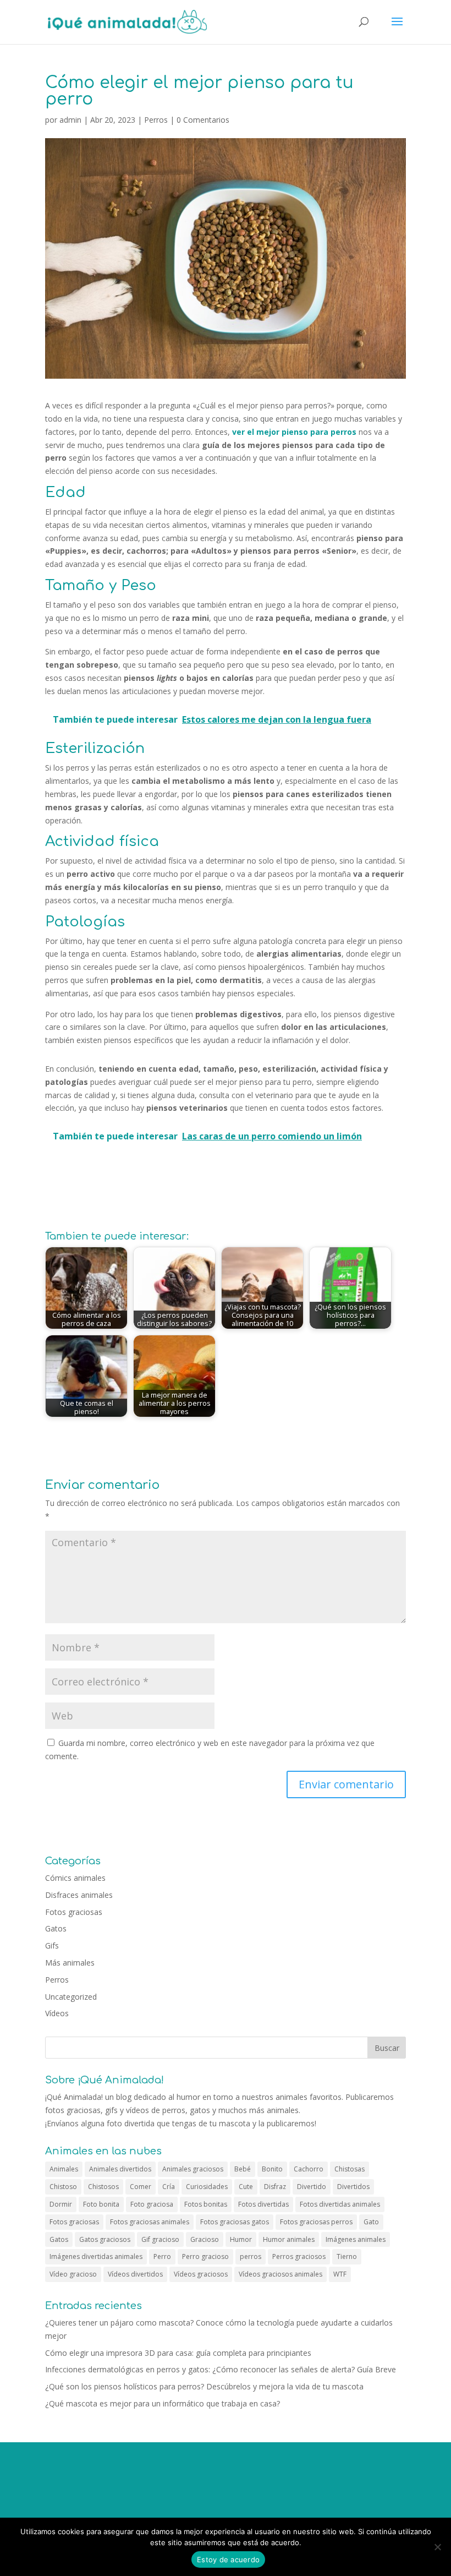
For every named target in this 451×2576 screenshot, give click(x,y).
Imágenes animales (356, 2239)
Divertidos (353, 2187)
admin (70, 120)
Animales (64, 2169)
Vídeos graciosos (201, 2274)
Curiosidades (207, 2187)
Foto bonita (101, 2204)
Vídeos (57, 2013)
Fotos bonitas (206, 2204)
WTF (340, 2274)
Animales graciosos (193, 2169)
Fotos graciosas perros (316, 2222)
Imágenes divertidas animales (96, 2256)
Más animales (70, 1963)
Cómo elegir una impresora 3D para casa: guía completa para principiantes (178, 2353)
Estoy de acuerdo (228, 2559)
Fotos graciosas (74, 1912)
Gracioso (205, 2239)
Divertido (312, 2187)
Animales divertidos (120, 2169)
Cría (169, 2187)
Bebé (243, 2169)
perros (251, 2256)
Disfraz (275, 2187)
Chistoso (63, 2187)
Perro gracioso (205, 2256)
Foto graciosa (152, 2204)
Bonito (272, 2169)
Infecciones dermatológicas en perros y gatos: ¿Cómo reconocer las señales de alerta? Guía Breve (221, 2369)
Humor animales (289, 2239)
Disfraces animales (79, 1895)
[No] (437, 2547)
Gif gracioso (160, 2239)
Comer (141, 2187)
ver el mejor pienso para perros (294, 432)
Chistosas (350, 2169)
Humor (241, 2239)
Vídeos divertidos (135, 2274)
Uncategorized (71, 1997)
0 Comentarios (203, 120)
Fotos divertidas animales (340, 2204)
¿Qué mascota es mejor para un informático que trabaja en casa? (163, 2403)
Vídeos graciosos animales (280, 2274)
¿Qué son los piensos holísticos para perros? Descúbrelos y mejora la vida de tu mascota (204, 2386)
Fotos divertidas (263, 2204)
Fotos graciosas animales (150, 2222)
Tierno (347, 2256)
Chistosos (103, 2187)
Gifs (52, 1945)
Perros (156, 120)
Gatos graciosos (105, 2239)
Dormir (61, 2204)
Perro (162, 2256)
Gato (371, 2222)
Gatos (56, 1928)
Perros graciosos (299, 2256)
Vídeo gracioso (73, 2274)
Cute (246, 2187)
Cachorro (309, 2169)
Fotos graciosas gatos (235, 2222)
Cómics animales (75, 1878)
